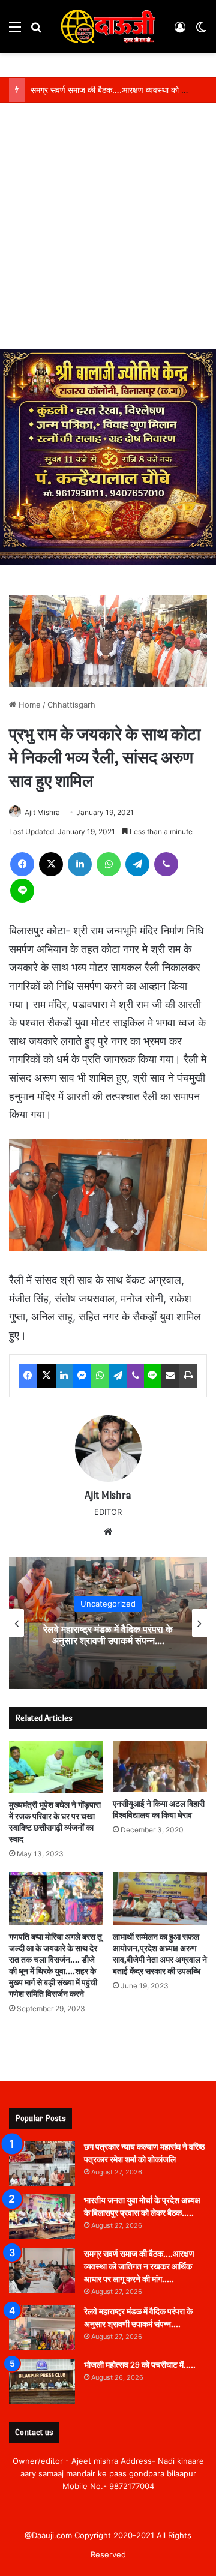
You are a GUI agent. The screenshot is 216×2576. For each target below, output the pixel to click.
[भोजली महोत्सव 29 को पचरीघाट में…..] (42, 2381)
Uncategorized (108, 1604)
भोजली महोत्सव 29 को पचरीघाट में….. (140, 2365)
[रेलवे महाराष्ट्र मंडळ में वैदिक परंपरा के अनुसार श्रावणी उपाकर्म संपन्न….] (42, 2328)
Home (28, 705)
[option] (108, 1623)
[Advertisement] (108, 235)
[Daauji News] (108, 26)
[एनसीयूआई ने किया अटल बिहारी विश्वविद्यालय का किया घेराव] (160, 1767)
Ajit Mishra (42, 812)
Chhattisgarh (71, 705)
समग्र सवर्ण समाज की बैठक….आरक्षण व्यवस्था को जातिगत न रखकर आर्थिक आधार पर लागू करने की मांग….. (139, 2267)
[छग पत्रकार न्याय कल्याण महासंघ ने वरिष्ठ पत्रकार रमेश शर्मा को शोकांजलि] (42, 2163)
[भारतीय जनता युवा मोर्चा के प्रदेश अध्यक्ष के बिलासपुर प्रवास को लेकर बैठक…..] (42, 2217)
